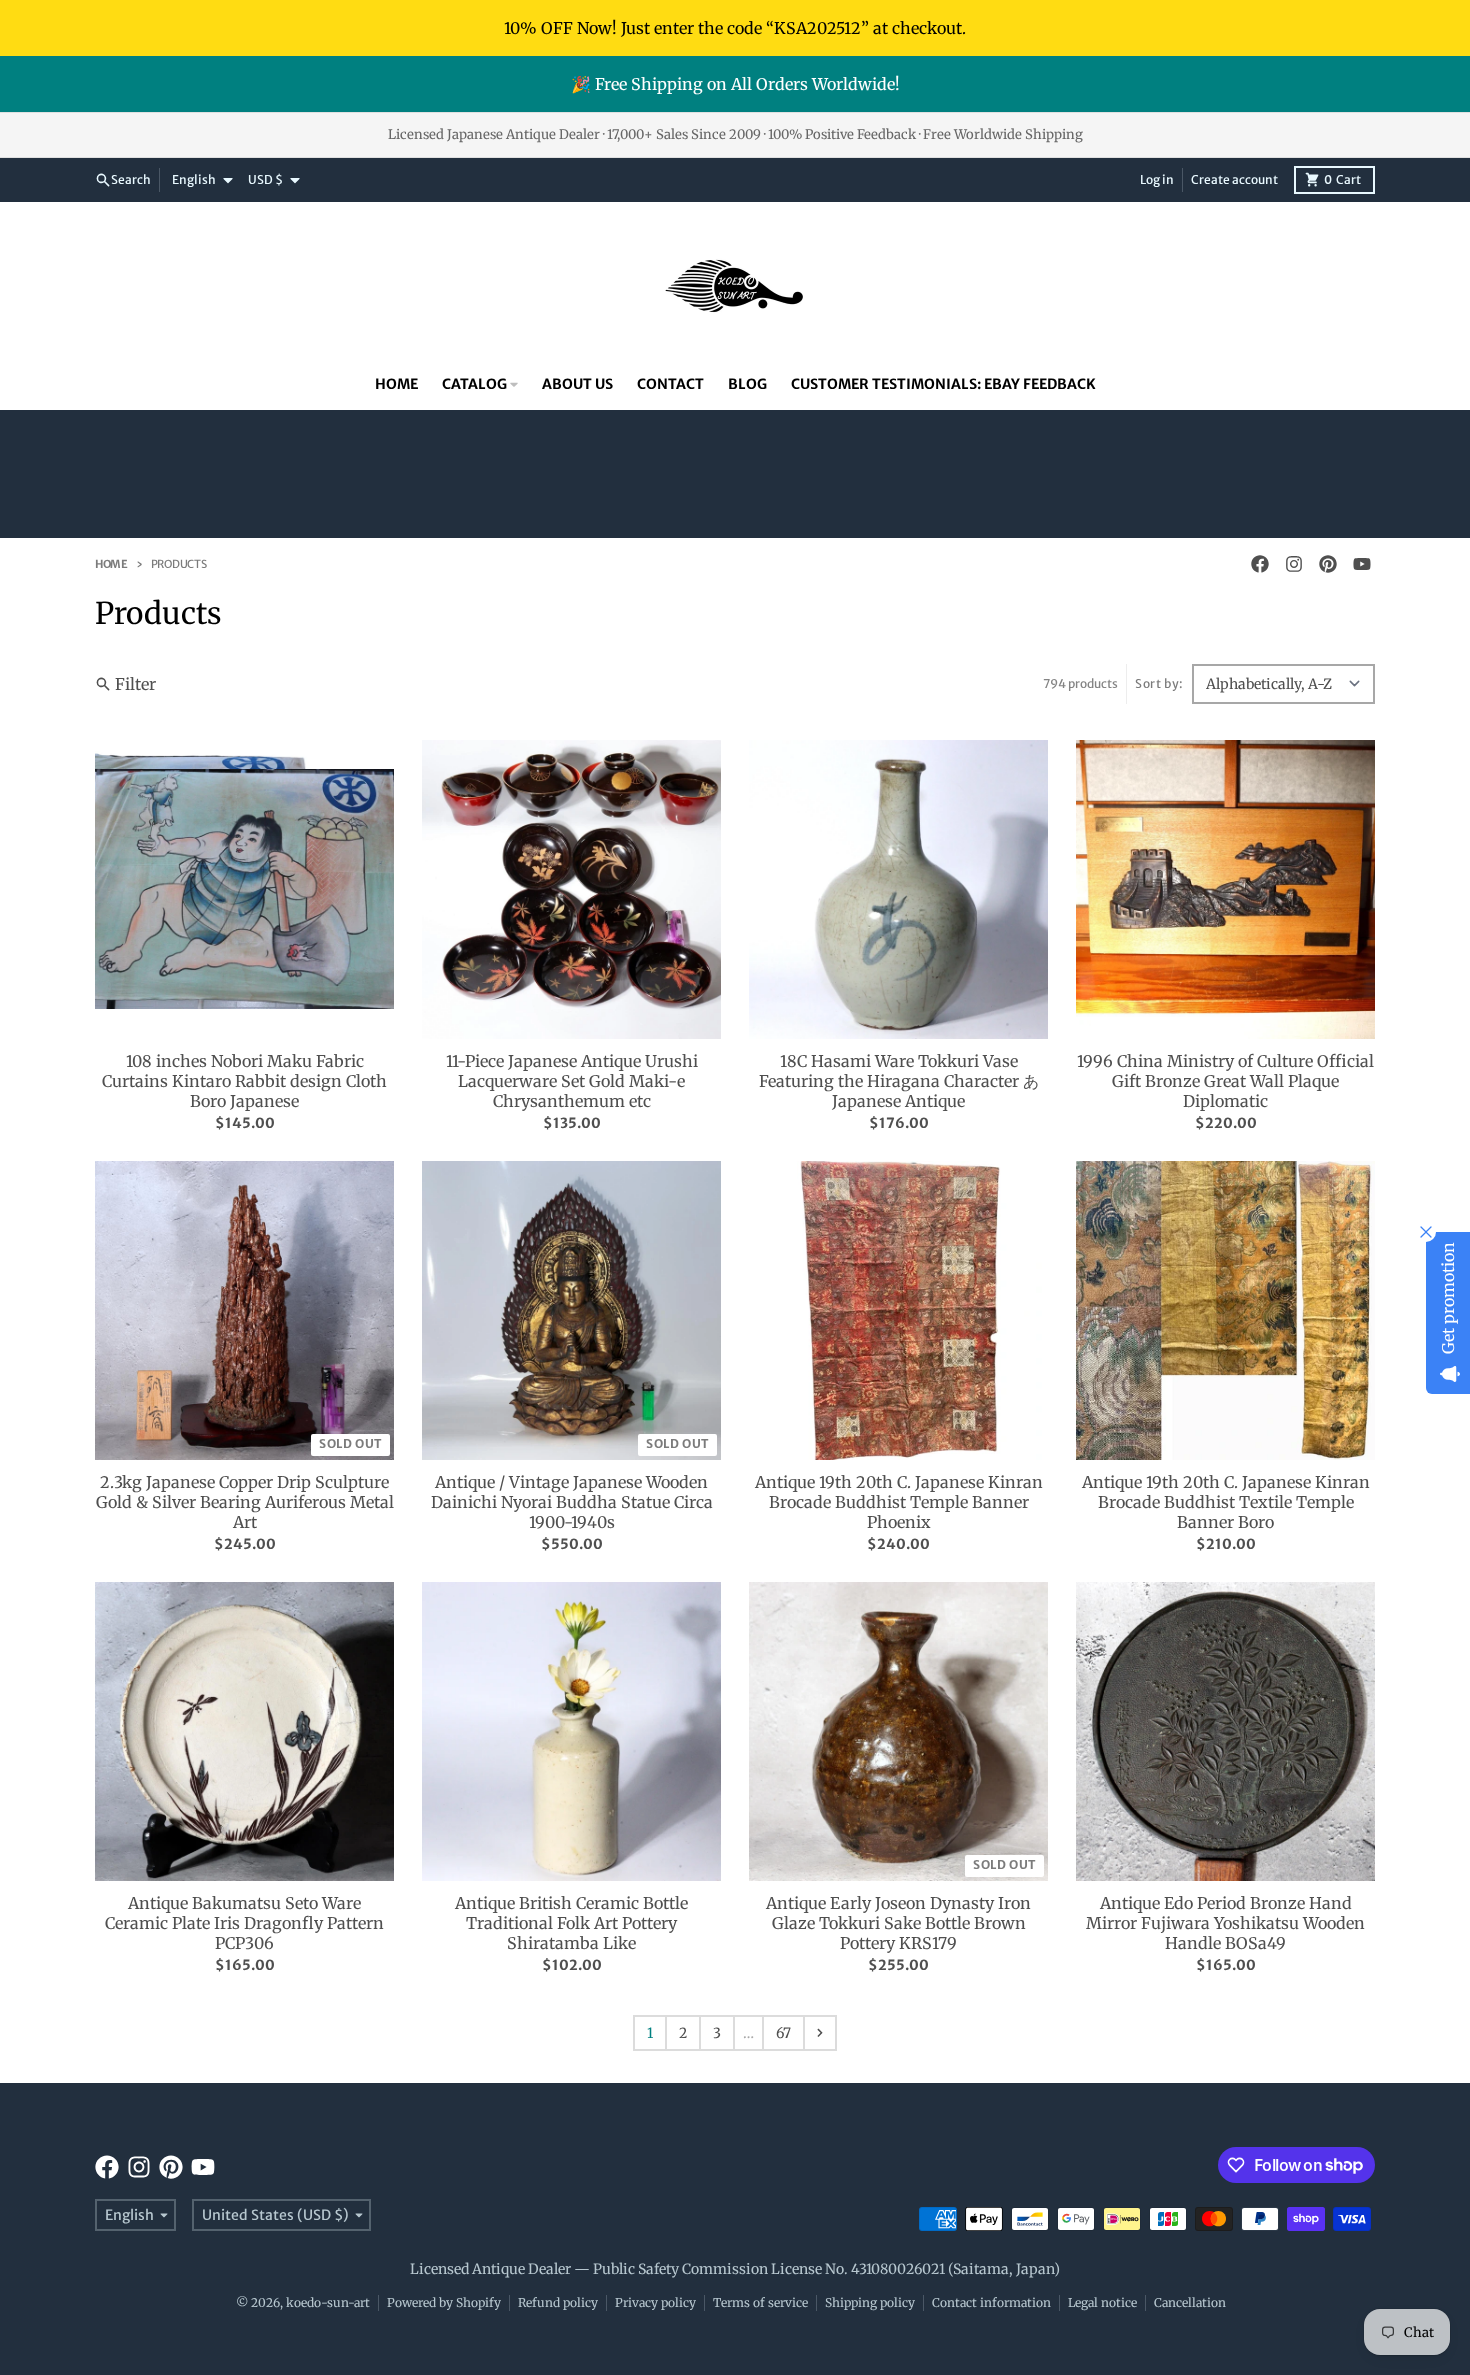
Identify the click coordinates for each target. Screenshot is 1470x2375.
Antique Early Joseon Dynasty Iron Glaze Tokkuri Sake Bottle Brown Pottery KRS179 (898, 1923)
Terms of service (760, 2302)
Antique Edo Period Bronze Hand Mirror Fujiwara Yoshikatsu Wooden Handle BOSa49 (1225, 1923)
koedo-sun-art (328, 2302)
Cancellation (1190, 2302)
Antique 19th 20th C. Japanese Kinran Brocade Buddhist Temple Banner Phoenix (899, 1502)
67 (783, 2033)
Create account (1234, 179)
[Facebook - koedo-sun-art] (1260, 564)
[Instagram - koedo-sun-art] (1294, 564)
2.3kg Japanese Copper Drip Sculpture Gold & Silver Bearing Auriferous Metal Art (245, 1502)
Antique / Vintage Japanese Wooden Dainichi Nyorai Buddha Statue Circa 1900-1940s (572, 1502)
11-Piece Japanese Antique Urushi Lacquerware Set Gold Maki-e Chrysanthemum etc (572, 1081)
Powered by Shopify (444, 2302)
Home (111, 564)
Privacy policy (655, 2302)
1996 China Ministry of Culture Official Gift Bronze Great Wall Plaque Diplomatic (1225, 1081)
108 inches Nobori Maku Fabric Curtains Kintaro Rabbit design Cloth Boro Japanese (244, 1081)
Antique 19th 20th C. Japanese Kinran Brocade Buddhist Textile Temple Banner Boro (1226, 1502)
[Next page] (820, 2033)
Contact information (991, 2302)
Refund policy (558, 2302)
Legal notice (1102, 2302)
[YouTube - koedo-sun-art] (1362, 564)
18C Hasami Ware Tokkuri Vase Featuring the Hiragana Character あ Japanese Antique (899, 1081)
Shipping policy (870, 2302)
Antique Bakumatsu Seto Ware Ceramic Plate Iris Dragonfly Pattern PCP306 (244, 1923)
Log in (1157, 179)
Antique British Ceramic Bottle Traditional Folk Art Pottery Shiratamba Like (571, 1923)
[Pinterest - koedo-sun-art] (1328, 564)
